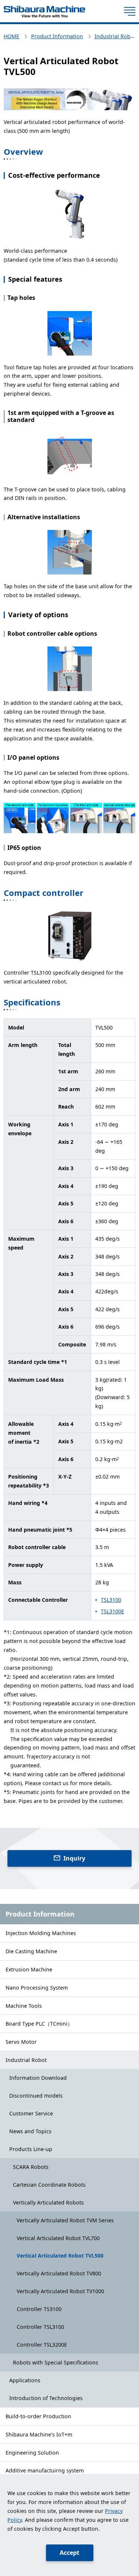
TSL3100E (112, 1611)
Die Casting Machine (31, 1951)
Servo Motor (21, 2042)
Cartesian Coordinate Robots (49, 2185)
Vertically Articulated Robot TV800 (59, 2273)
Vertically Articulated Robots (48, 2202)
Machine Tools (24, 2006)
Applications (25, 2380)
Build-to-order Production (38, 2416)
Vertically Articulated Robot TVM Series (65, 2220)
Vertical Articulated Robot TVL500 (60, 2256)
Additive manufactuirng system (45, 2470)
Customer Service (31, 2113)
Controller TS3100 (39, 2309)
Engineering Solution (32, 2453)
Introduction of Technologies (46, 2398)
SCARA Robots (31, 2167)
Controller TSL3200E (42, 2345)
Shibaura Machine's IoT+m (39, 2434)
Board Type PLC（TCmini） (39, 2024)
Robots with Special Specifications (56, 2362)
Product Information (40, 1914)
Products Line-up (31, 2149)
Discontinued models (36, 2096)
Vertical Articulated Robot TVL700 (58, 2238)
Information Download (38, 2078)
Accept (69, 2553)
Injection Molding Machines (41, 1933)
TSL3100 (111, 1600)
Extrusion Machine (29, 1969)
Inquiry (74, 1858)
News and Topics (30, 2131)
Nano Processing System (37, 1988)
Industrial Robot (26, 2060)
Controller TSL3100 (40, 2327)
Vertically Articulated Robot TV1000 (60, 2291)
